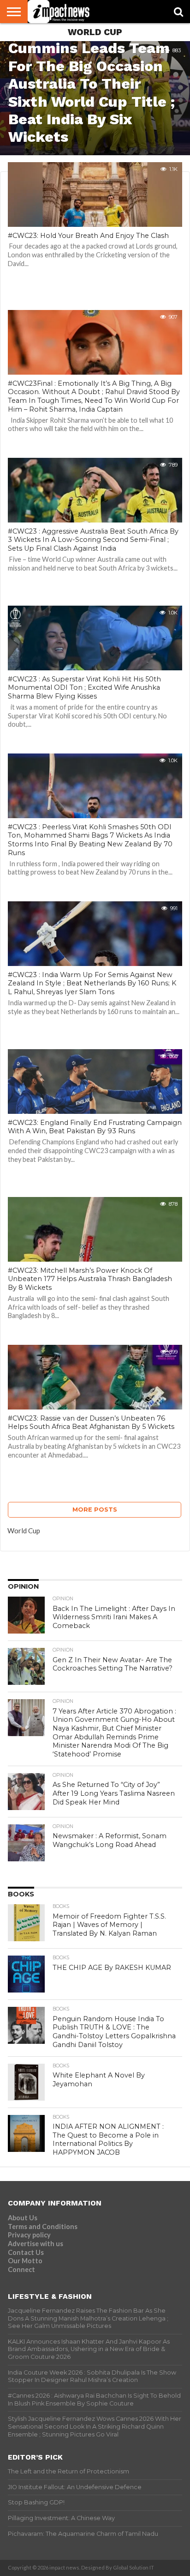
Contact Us (26, 2252)
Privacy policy (29, 2235)
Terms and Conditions (43, 2227)
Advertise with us (36, 2244)
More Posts (95, 1510)
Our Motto (25, 2261)
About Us (23, 2218)
